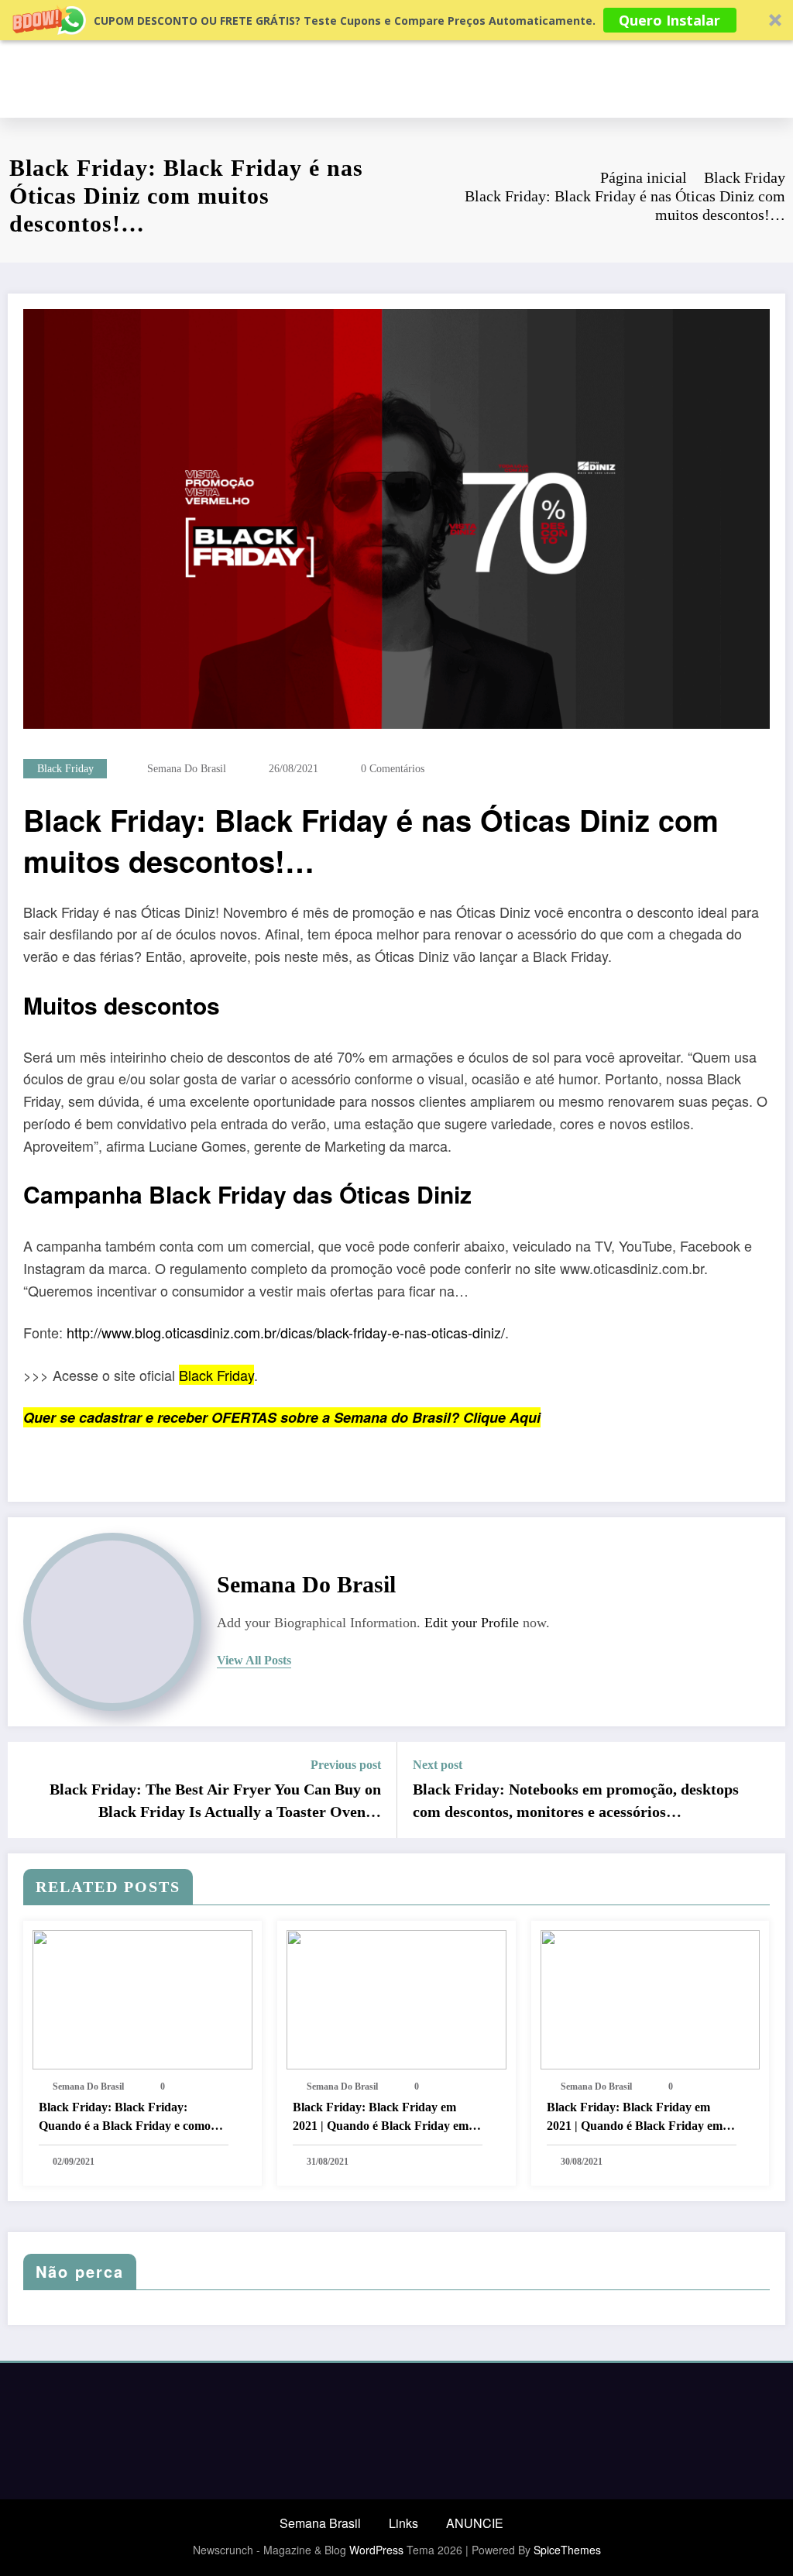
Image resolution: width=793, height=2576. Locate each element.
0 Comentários (393, 769)
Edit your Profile (472, 1623)
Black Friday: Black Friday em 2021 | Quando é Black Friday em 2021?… (381, 2118)
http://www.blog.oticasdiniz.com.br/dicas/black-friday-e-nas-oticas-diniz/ (286, 1332)
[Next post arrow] (764, 1790)
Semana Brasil (320, 2523)
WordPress (376, 2550)
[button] (396, 20)
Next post (438, 1765)
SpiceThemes (567, 2550)
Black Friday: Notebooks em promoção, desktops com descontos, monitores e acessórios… (576, 1800)
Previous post (346, 1765)
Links (403, 2523)
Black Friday (65, 769)
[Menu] (776, 79)
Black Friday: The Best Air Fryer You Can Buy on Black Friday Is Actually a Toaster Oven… (215, 1800)
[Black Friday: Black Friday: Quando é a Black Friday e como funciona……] (142, 1998)
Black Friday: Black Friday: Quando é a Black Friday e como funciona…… (125, 2118)
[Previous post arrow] (29, 1790)
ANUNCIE (475, 2523)
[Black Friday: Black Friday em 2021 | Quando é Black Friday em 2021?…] (396, 1998)
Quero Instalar (669, 20)
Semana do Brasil (187, 769)
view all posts (254, 1660)
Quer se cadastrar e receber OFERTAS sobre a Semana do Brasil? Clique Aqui (282, 1417)
